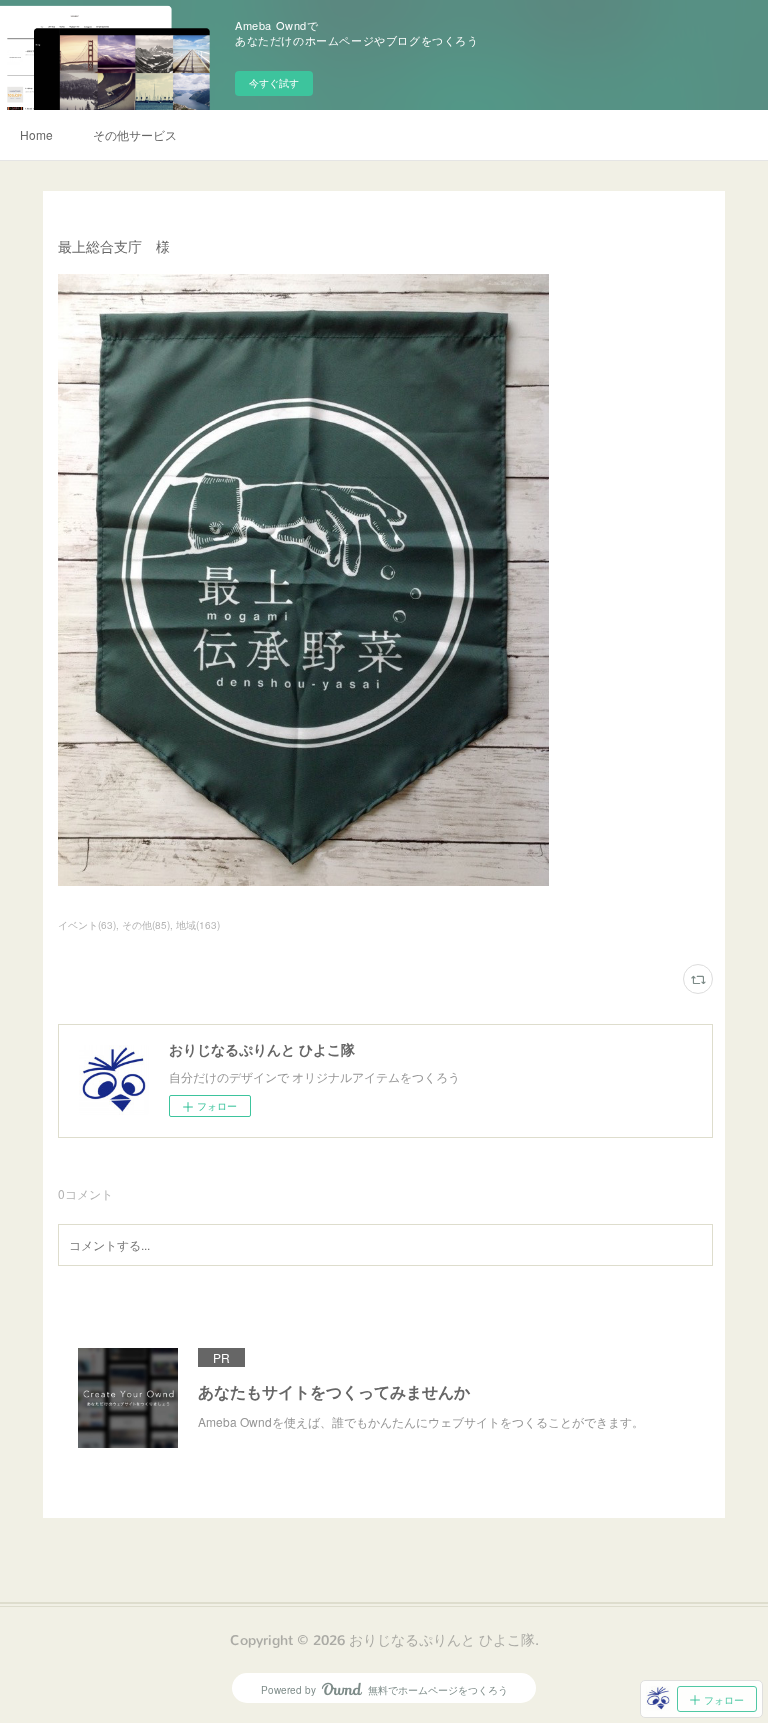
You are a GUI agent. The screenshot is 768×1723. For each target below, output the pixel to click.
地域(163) (198, 925)
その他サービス (135, 134)
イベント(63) (87, 925)
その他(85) (146, 925)
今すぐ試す (274, 83)
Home (36, 134)
